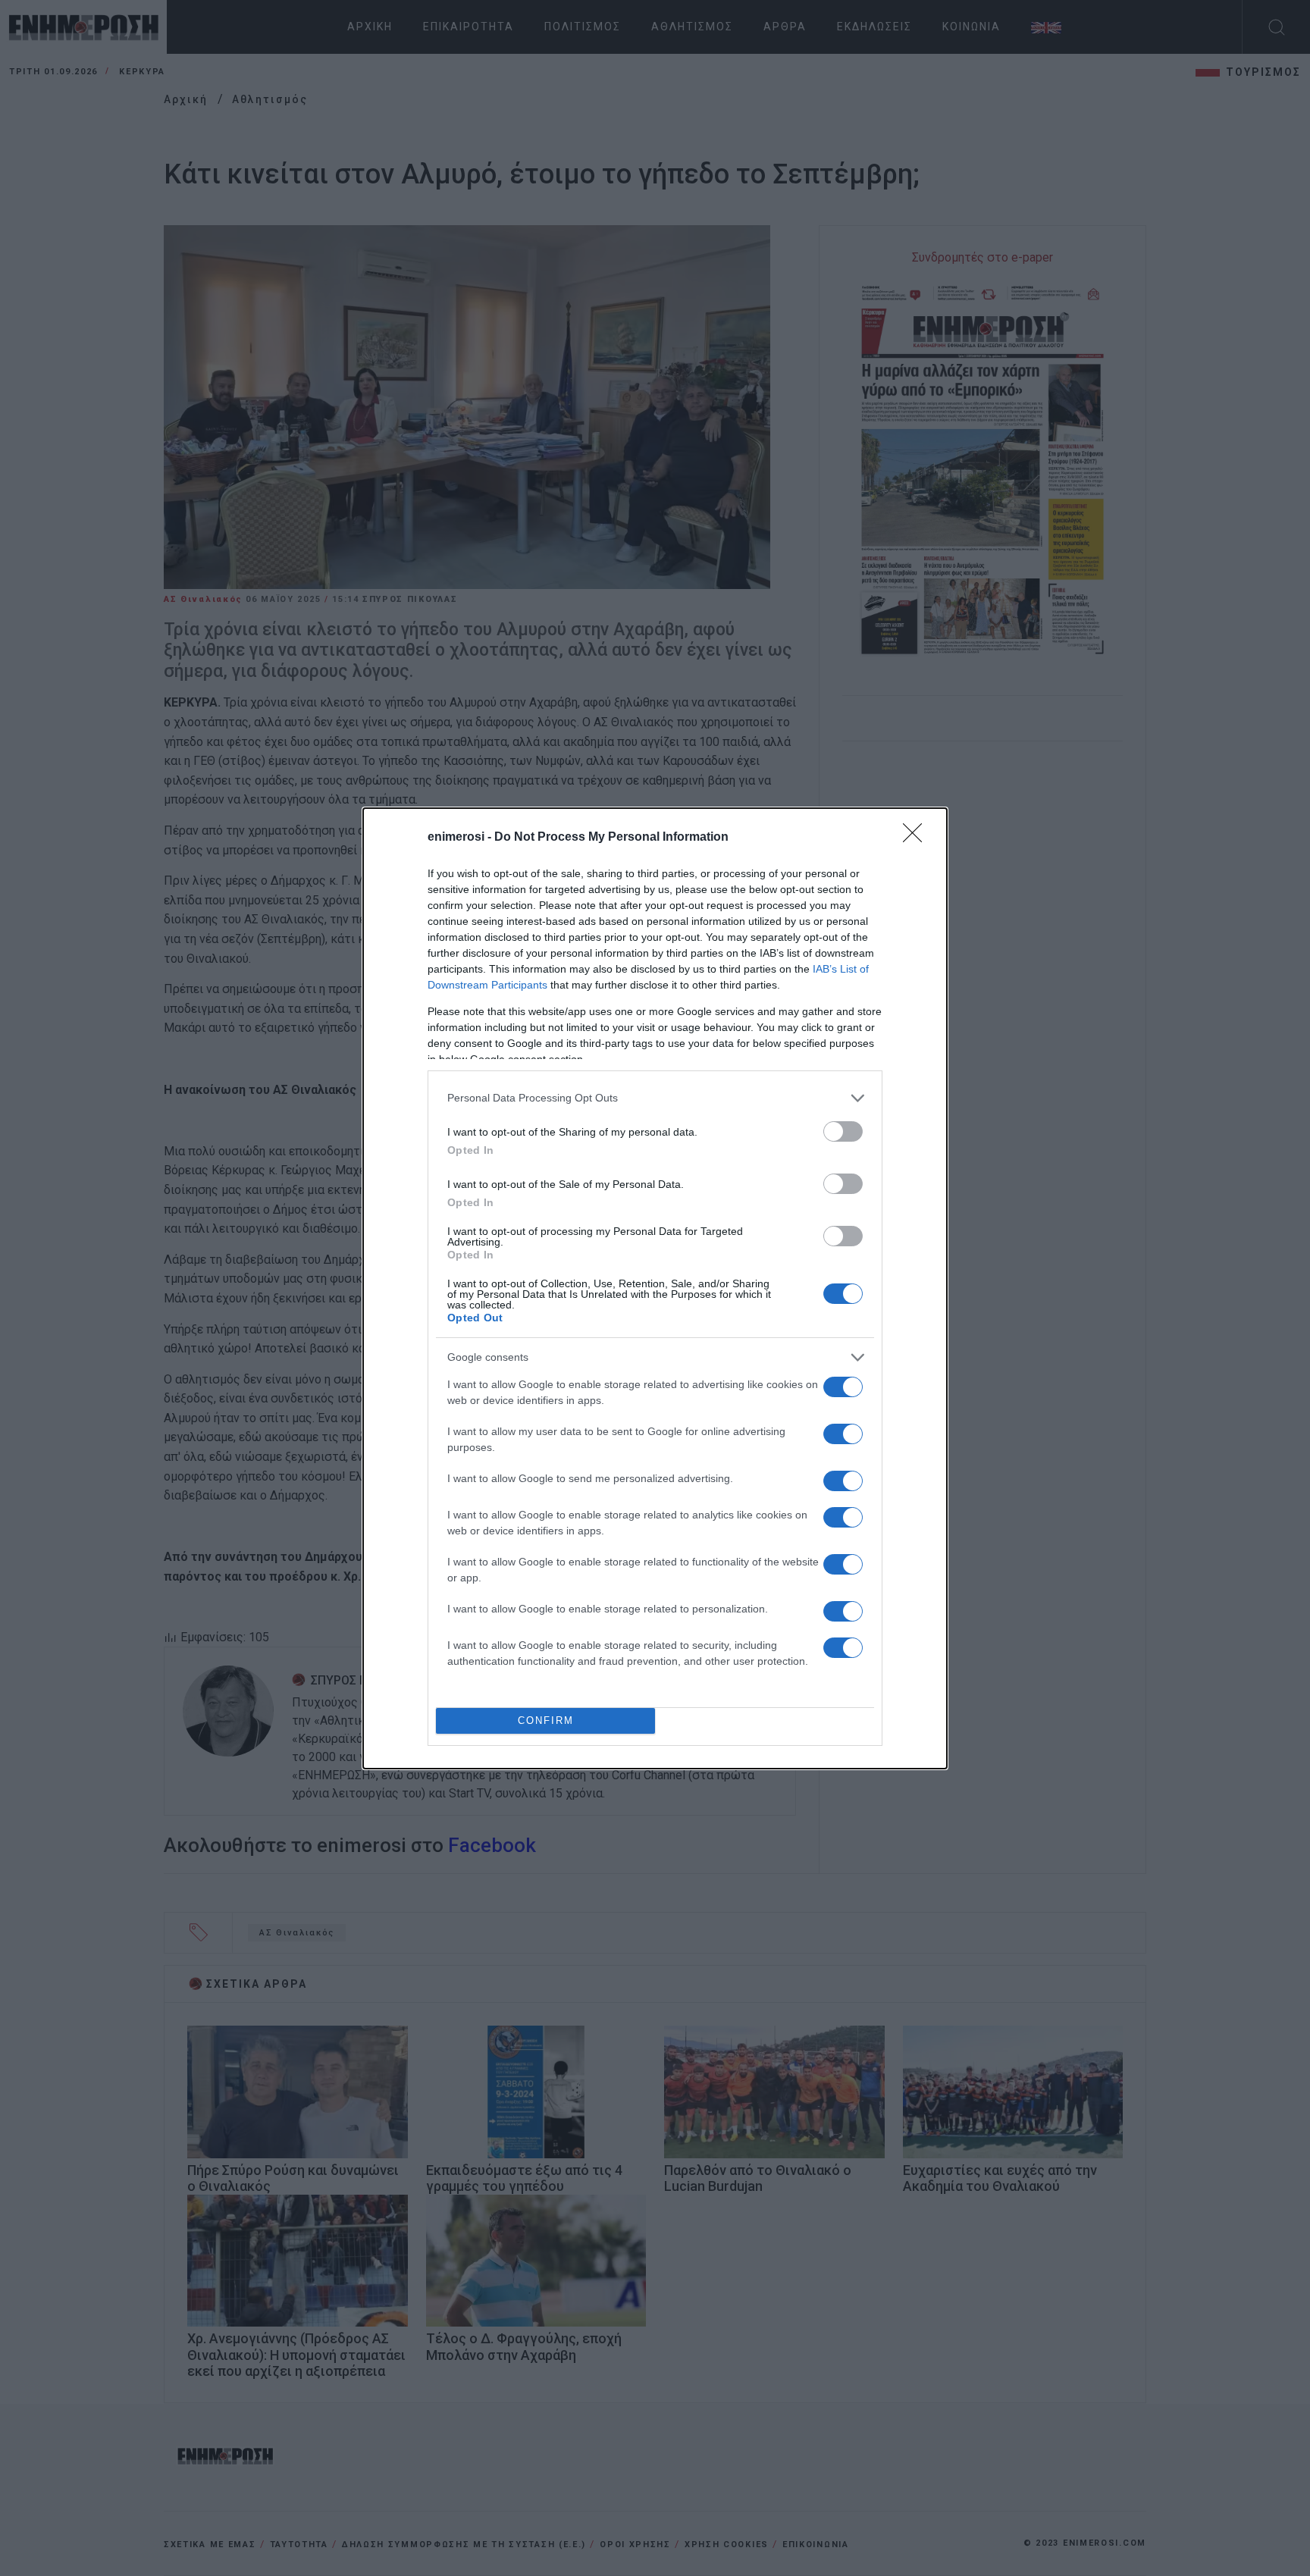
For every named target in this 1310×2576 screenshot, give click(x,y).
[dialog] (655, 1288)
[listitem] (655, 1098)
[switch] (843, 1131)
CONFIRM (546, 1720)
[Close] (917, 838)
